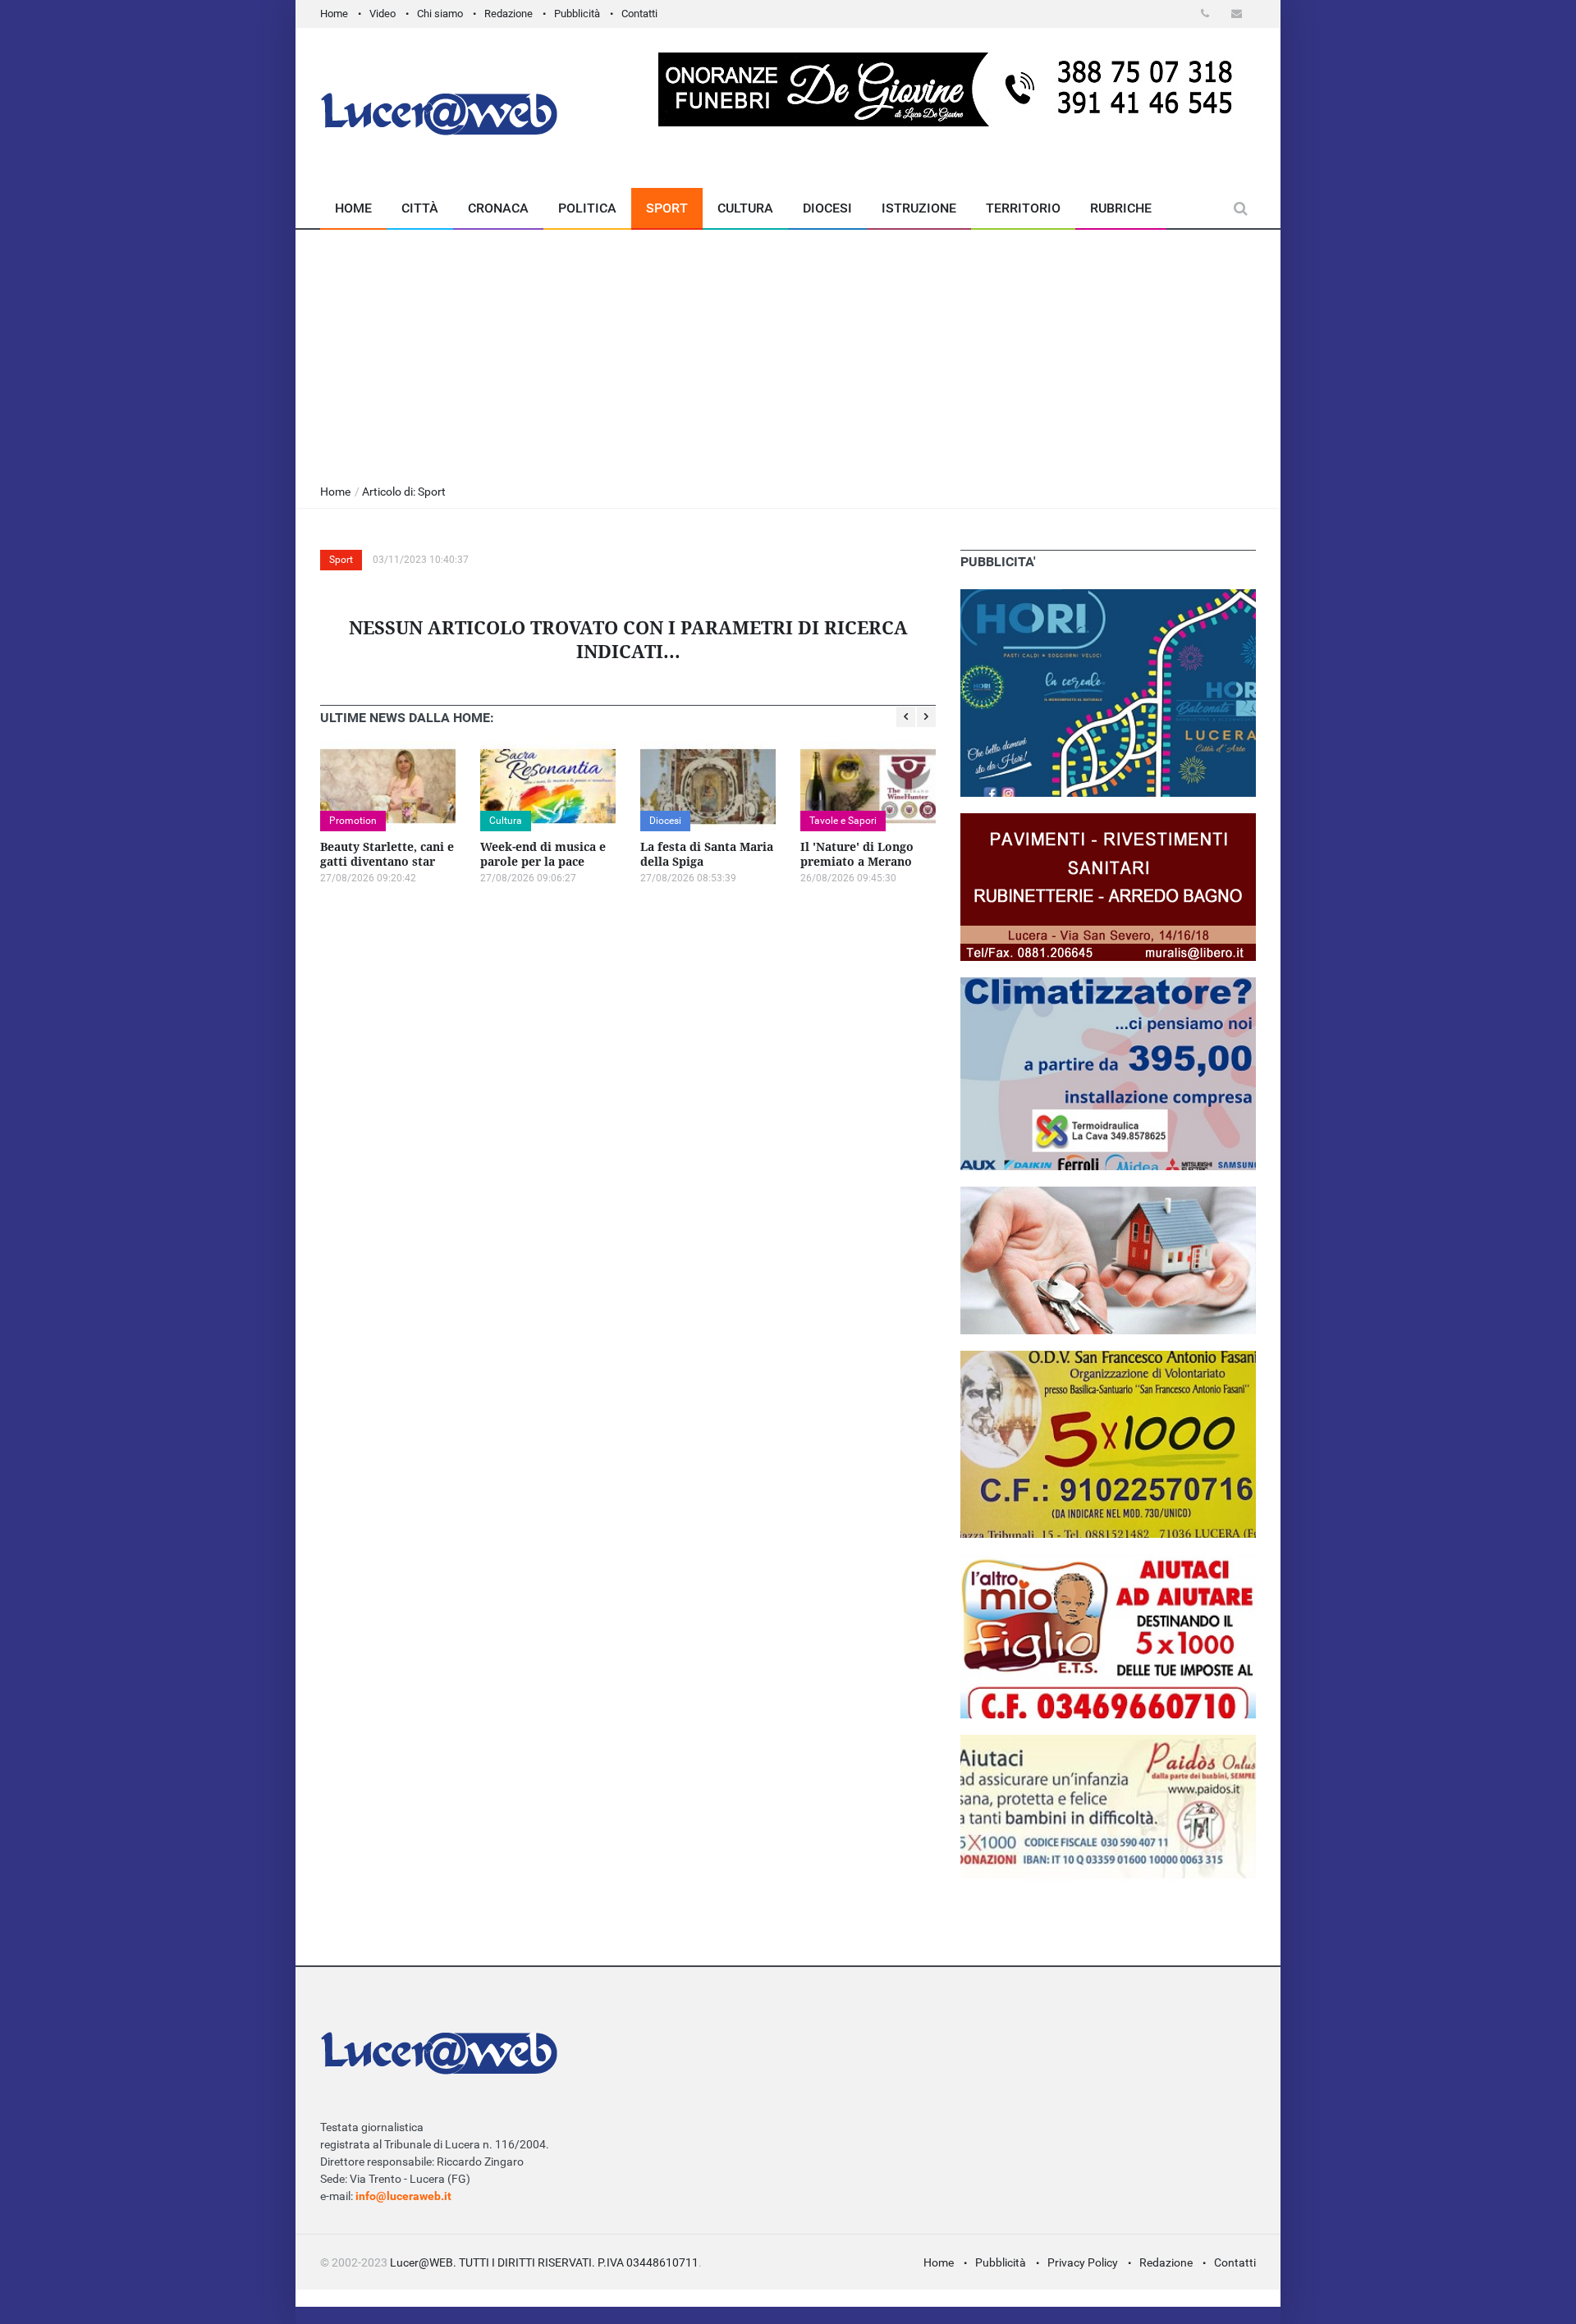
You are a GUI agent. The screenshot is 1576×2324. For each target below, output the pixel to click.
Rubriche (1121, 208)
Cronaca (498, 208)
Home (334, 14)
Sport (667, 208)
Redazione (509, 14)
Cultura (745, 208)
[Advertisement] (788, 353)
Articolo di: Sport (404, 492)
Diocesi (827, 208)
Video (383, 14)
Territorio (1023, 208)
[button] (1208, 14)
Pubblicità (577, 14)
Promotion (353, 821)
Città (420, 208)
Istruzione (919, 208)
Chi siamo (440, 14)
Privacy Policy (1083, 2262)
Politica (587, 208)
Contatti (639, 14)
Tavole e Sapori (843, 821)
